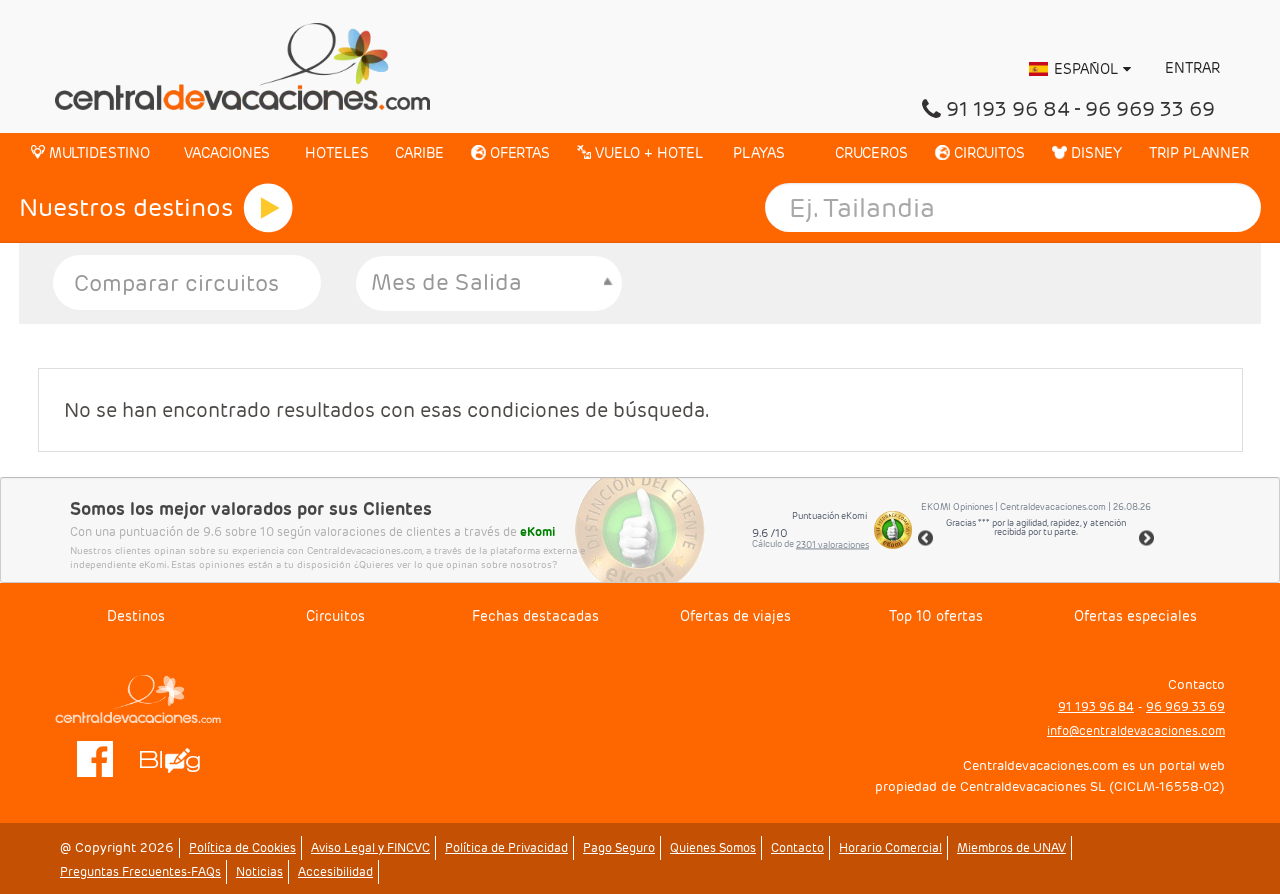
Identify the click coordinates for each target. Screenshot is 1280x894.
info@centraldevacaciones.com (1136, 730)
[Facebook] (95, 757)
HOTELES (334, 153)
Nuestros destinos (126, 207)
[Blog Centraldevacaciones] (180, 757)
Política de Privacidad (506, 847)
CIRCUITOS (987, 153)
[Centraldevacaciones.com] (242, 65)
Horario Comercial (890, 847)
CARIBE (419, 153)
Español (1086, 69)
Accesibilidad (335, 871)
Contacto (797, 847)
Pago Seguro (619, 847)
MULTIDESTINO (97, 153)
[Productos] (268, 208)
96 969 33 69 (1150, 109)
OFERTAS (518, 153)
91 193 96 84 (1008, 109)
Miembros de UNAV (1011, 847)
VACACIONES (225, 153)
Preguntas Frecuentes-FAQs (140, 871)
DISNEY (1094, 153)
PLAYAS (757, 153)
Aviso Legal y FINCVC (370, 847)
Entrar (1190, 68)
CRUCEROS (869, 153)
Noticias (259, 871)
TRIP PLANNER (1199, 153)
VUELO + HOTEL (647, 153)
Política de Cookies (242, 847)
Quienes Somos (713, 847)
